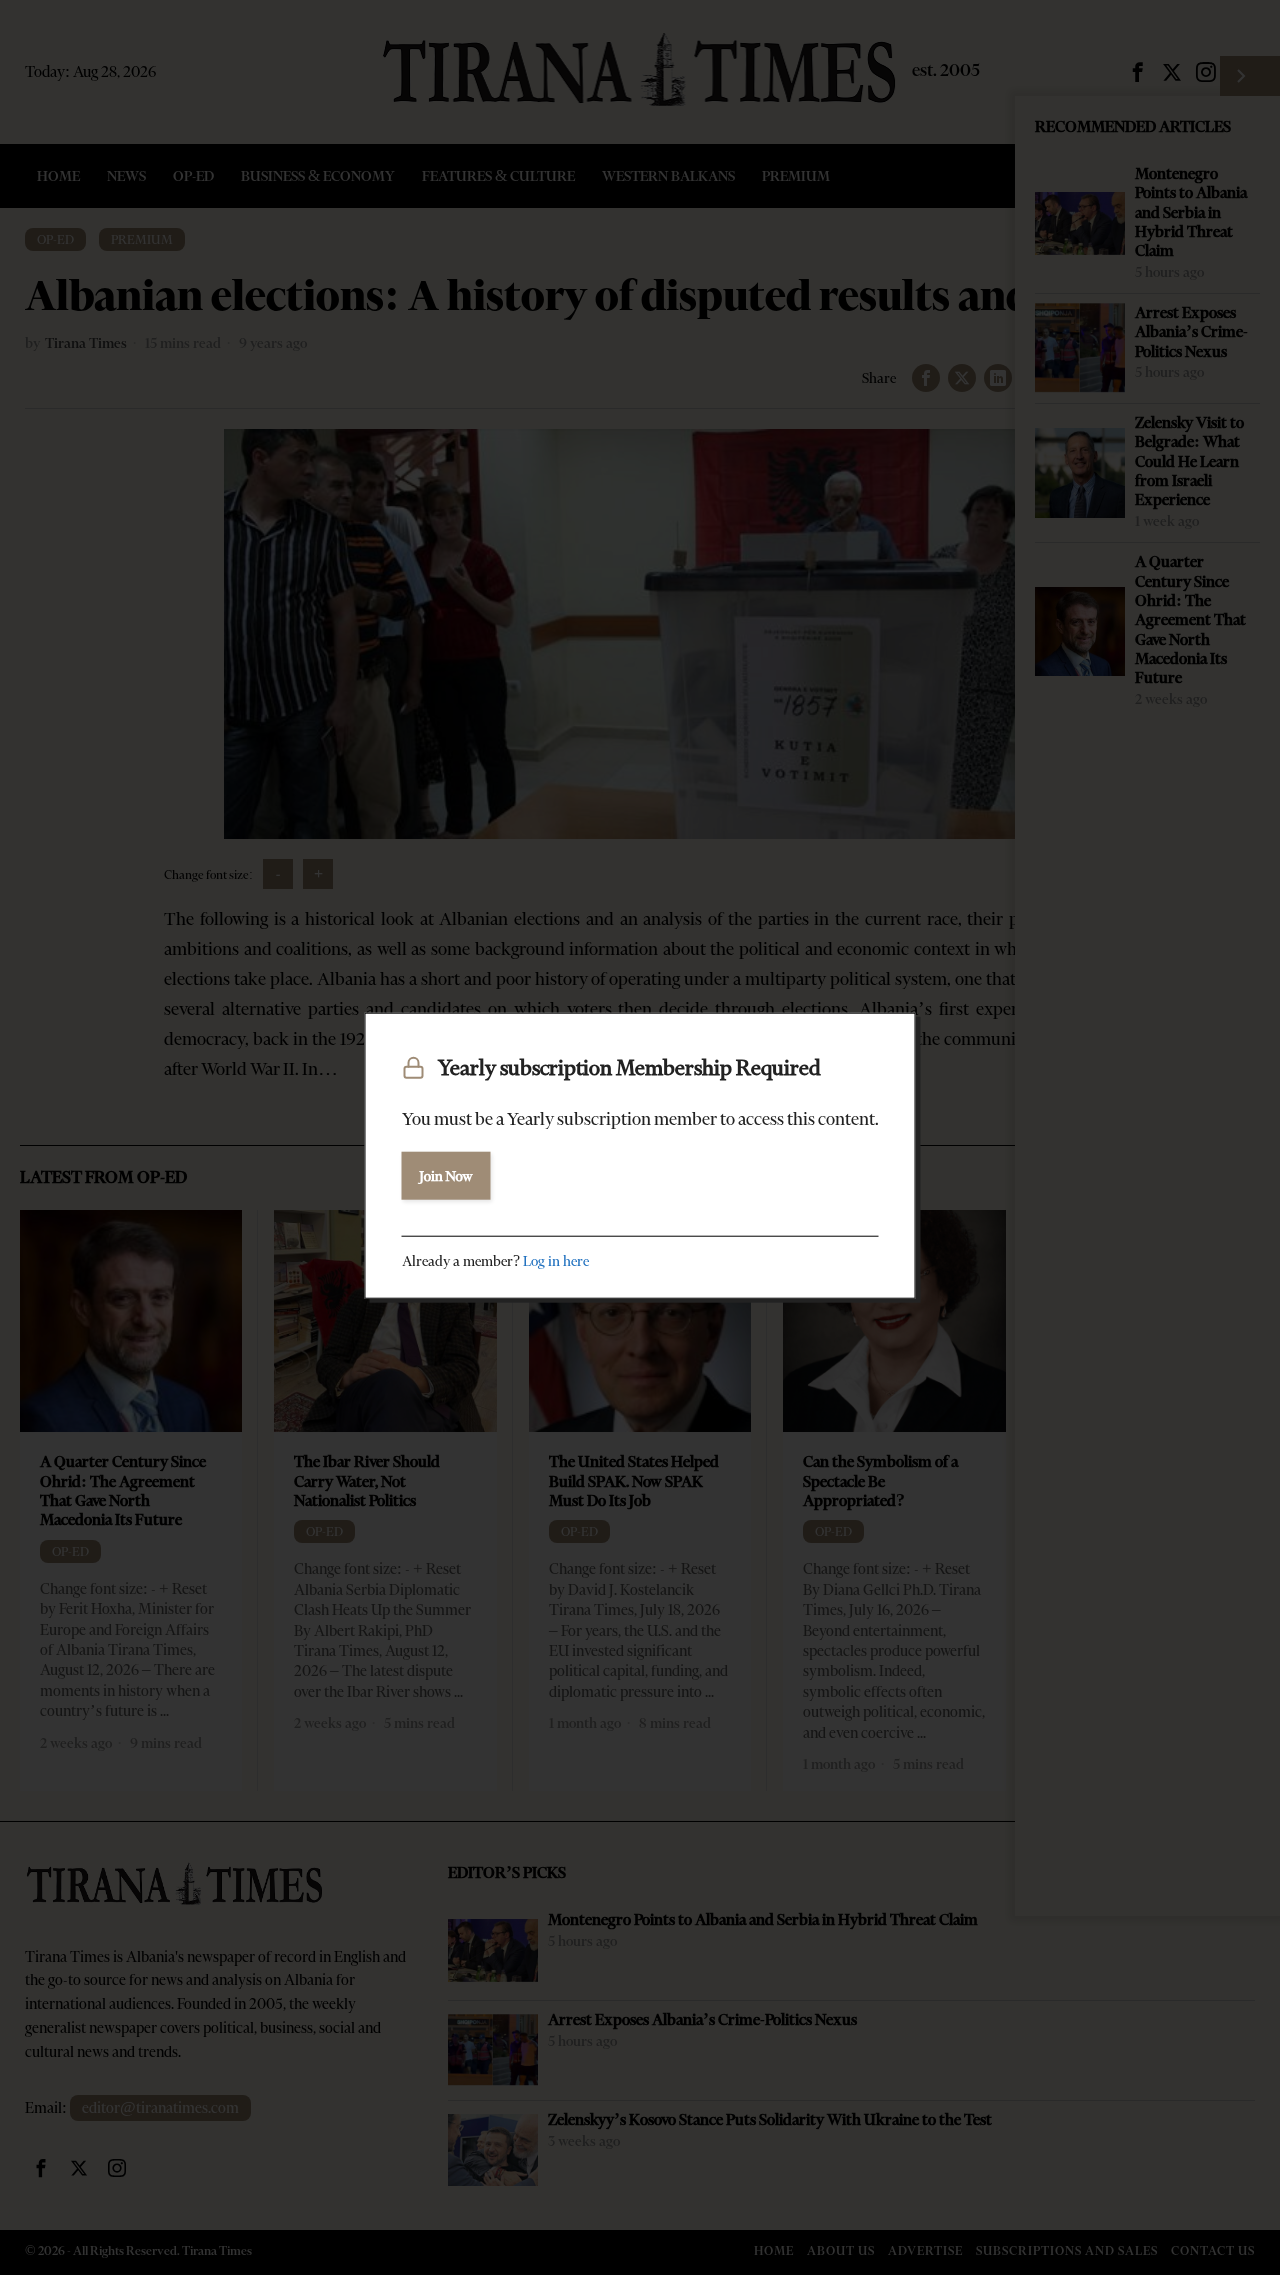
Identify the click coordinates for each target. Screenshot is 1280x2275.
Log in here (556, 1260)
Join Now (446, 1175)
